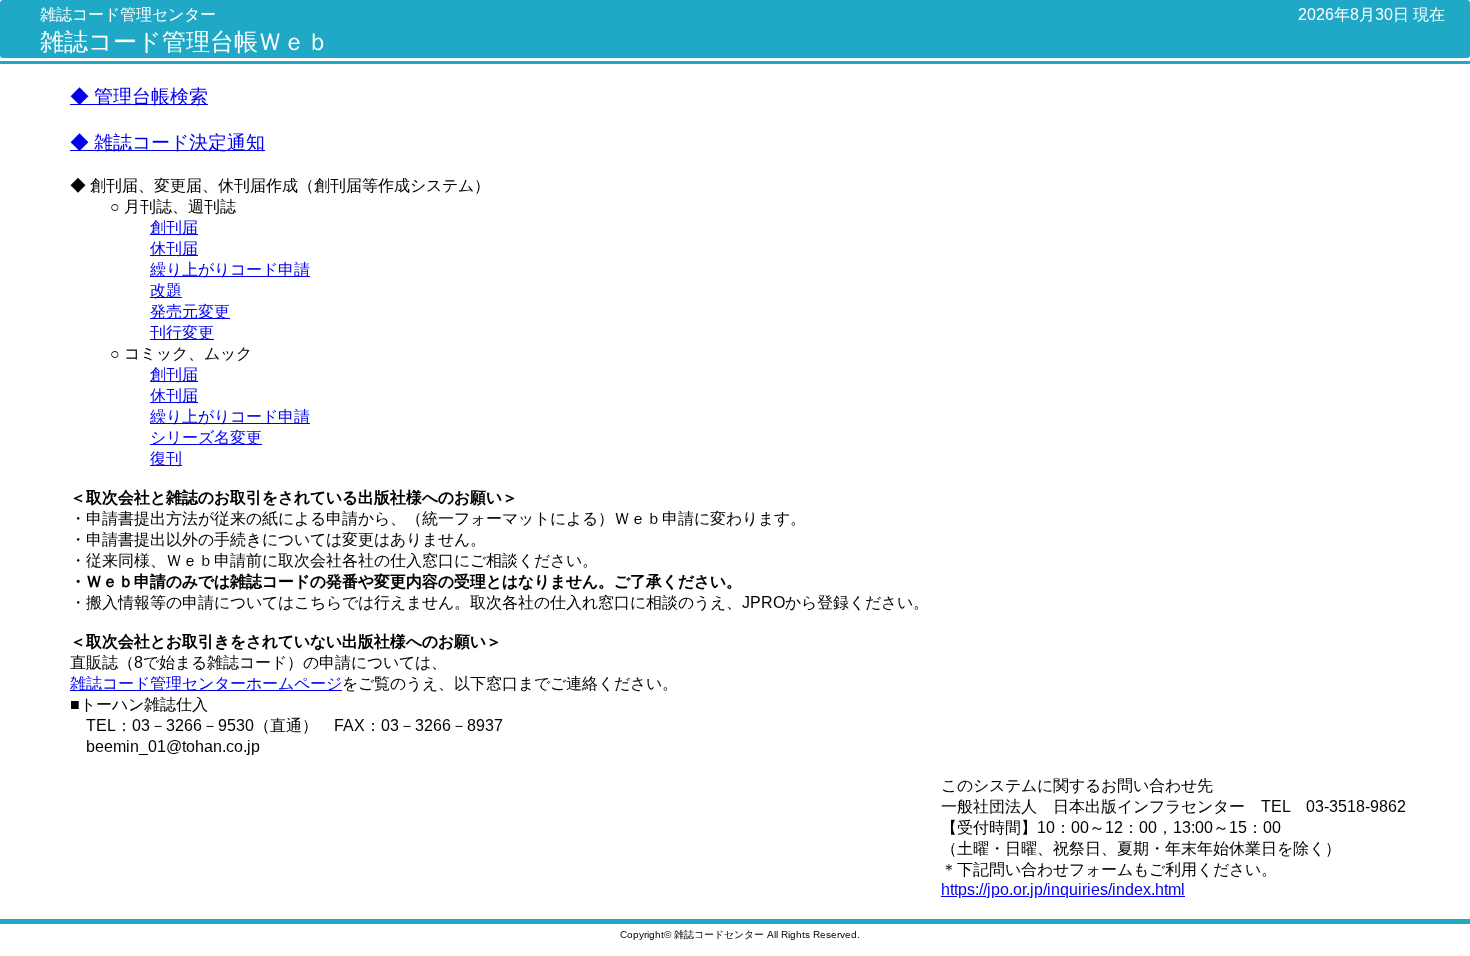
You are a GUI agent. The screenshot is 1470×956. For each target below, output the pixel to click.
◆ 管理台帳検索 (139, 96)
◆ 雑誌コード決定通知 (167, 142)
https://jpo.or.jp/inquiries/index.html (1063, 889)
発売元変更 (190, 311)
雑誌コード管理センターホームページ (206, 683)
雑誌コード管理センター (128, 14)
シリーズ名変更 (206, 437)
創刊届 (174, 227)
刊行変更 (182, 332)
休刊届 (174, 248)
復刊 (166, 458)
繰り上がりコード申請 (230, 269)
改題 (166, 290)
